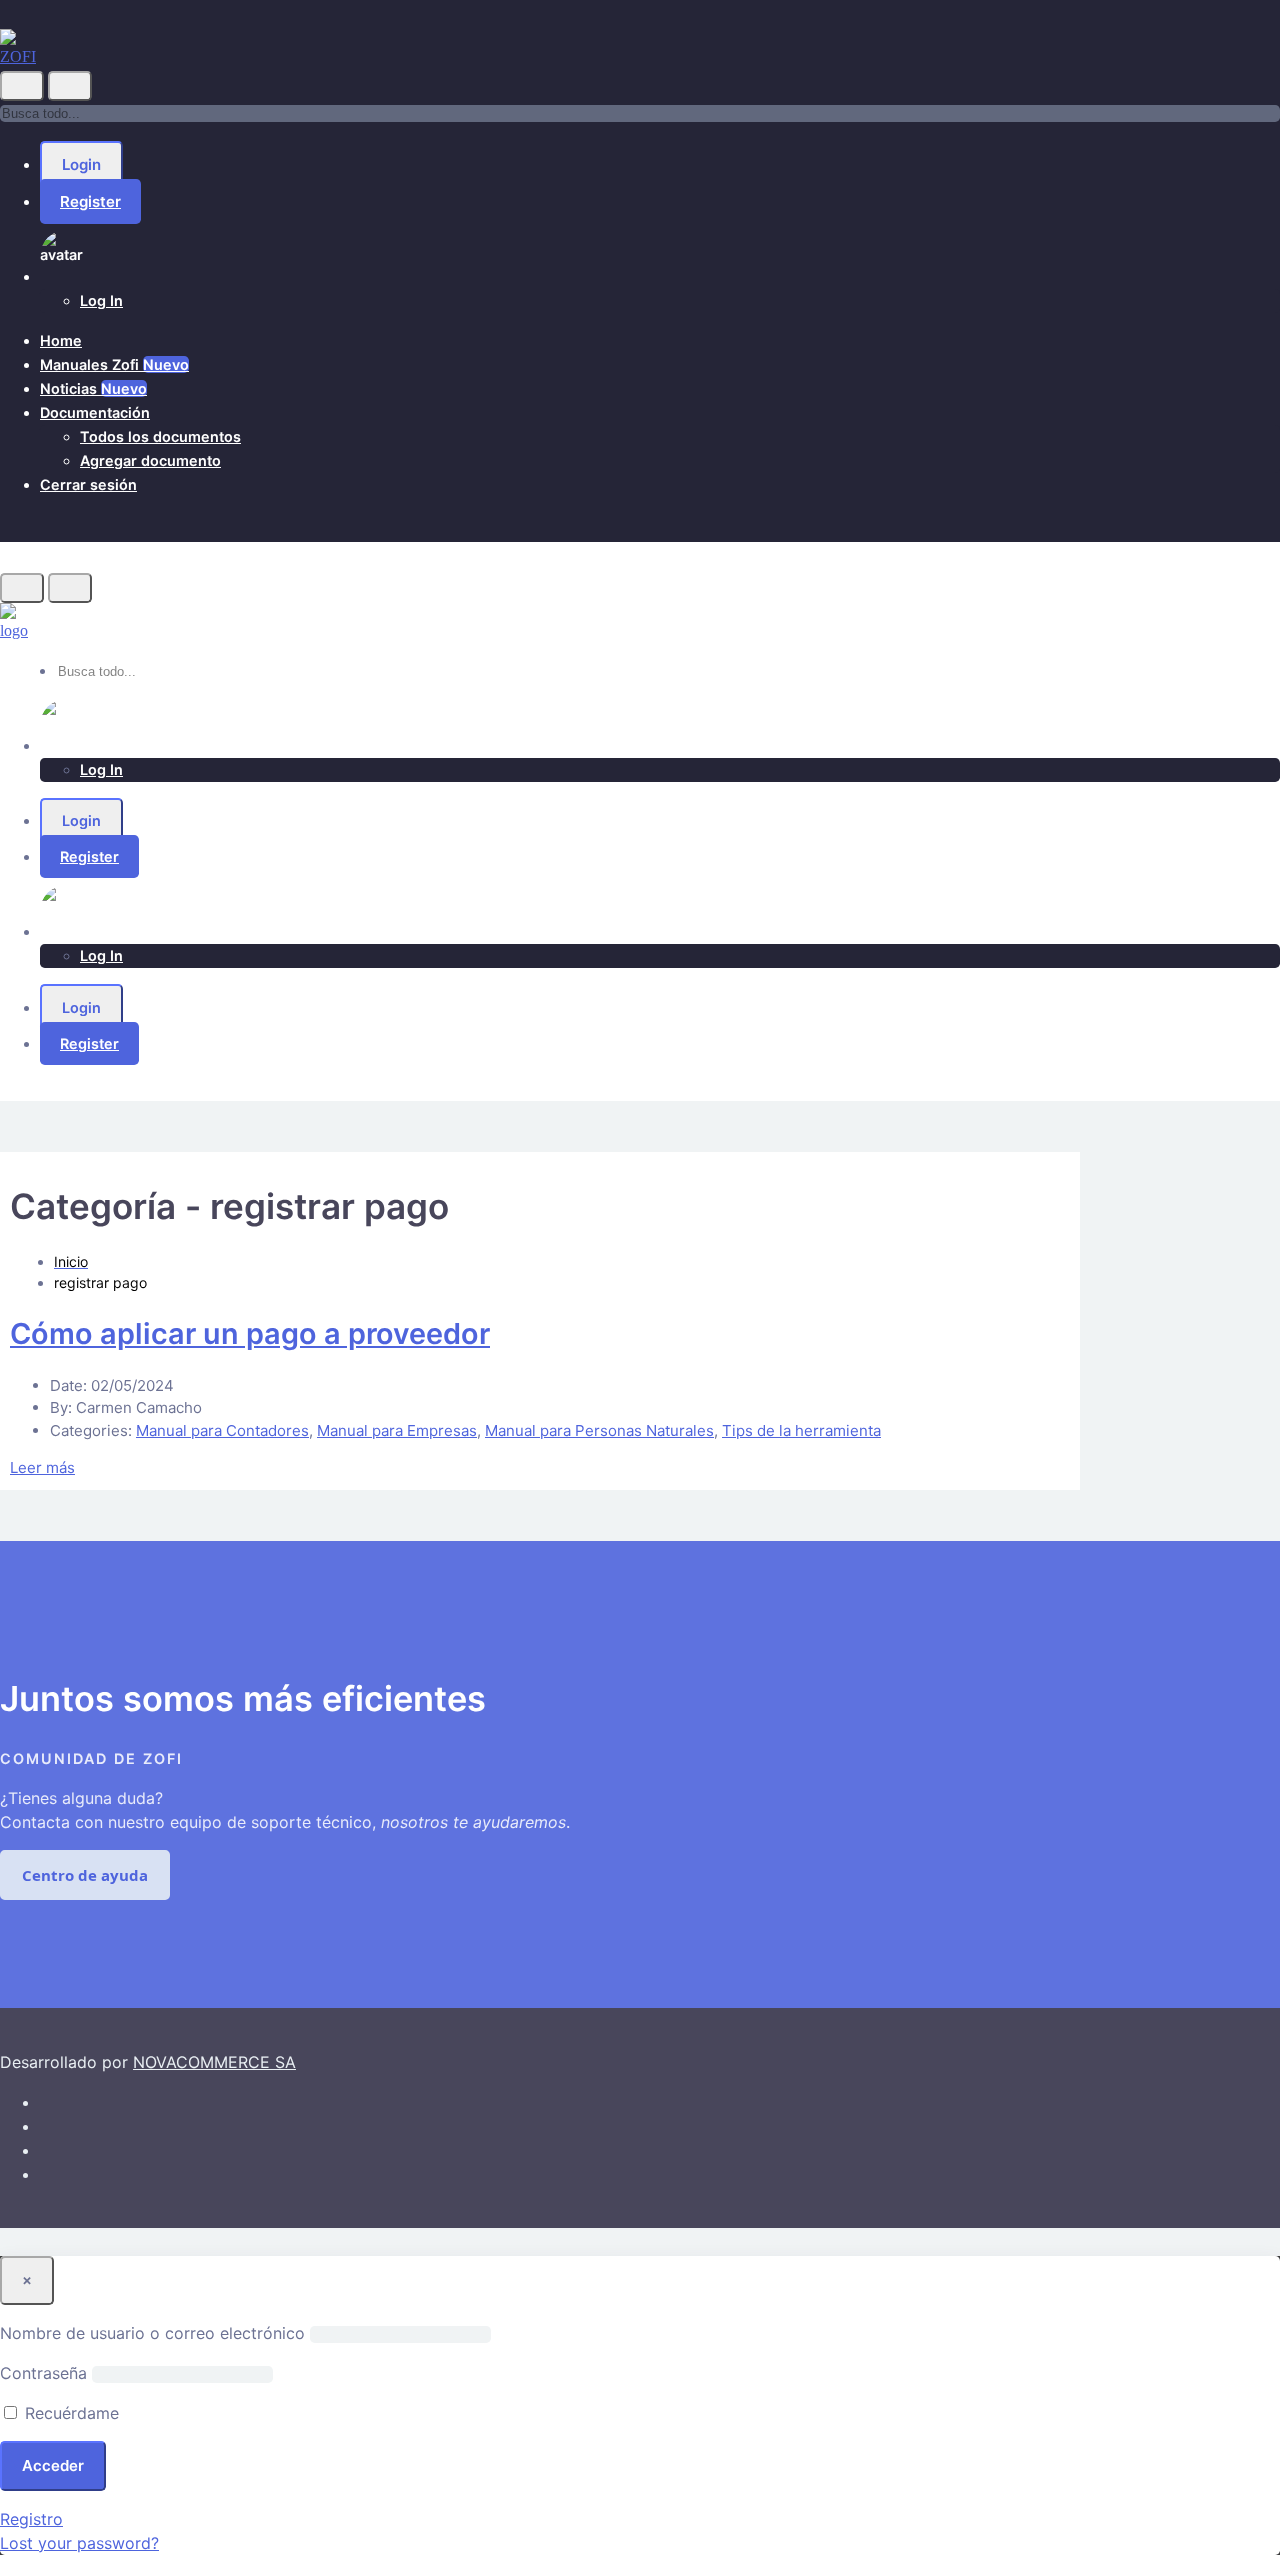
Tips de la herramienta (801, 1430)
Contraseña (43, 2373)
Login (81, 164)
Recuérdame (69, 2413)
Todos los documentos (160, 436)
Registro (31, 2519)
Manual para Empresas (397, 1430)
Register (90, 201)
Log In (101, 300)
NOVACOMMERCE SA (214, 2062)
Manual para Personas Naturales (599, 1430)
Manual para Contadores (222, 1430)
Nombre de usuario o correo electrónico (152, 2333)
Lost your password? (79, 2543)
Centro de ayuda (85, 1875)
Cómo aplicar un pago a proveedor (250, 1333)
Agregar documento (150, 460)
